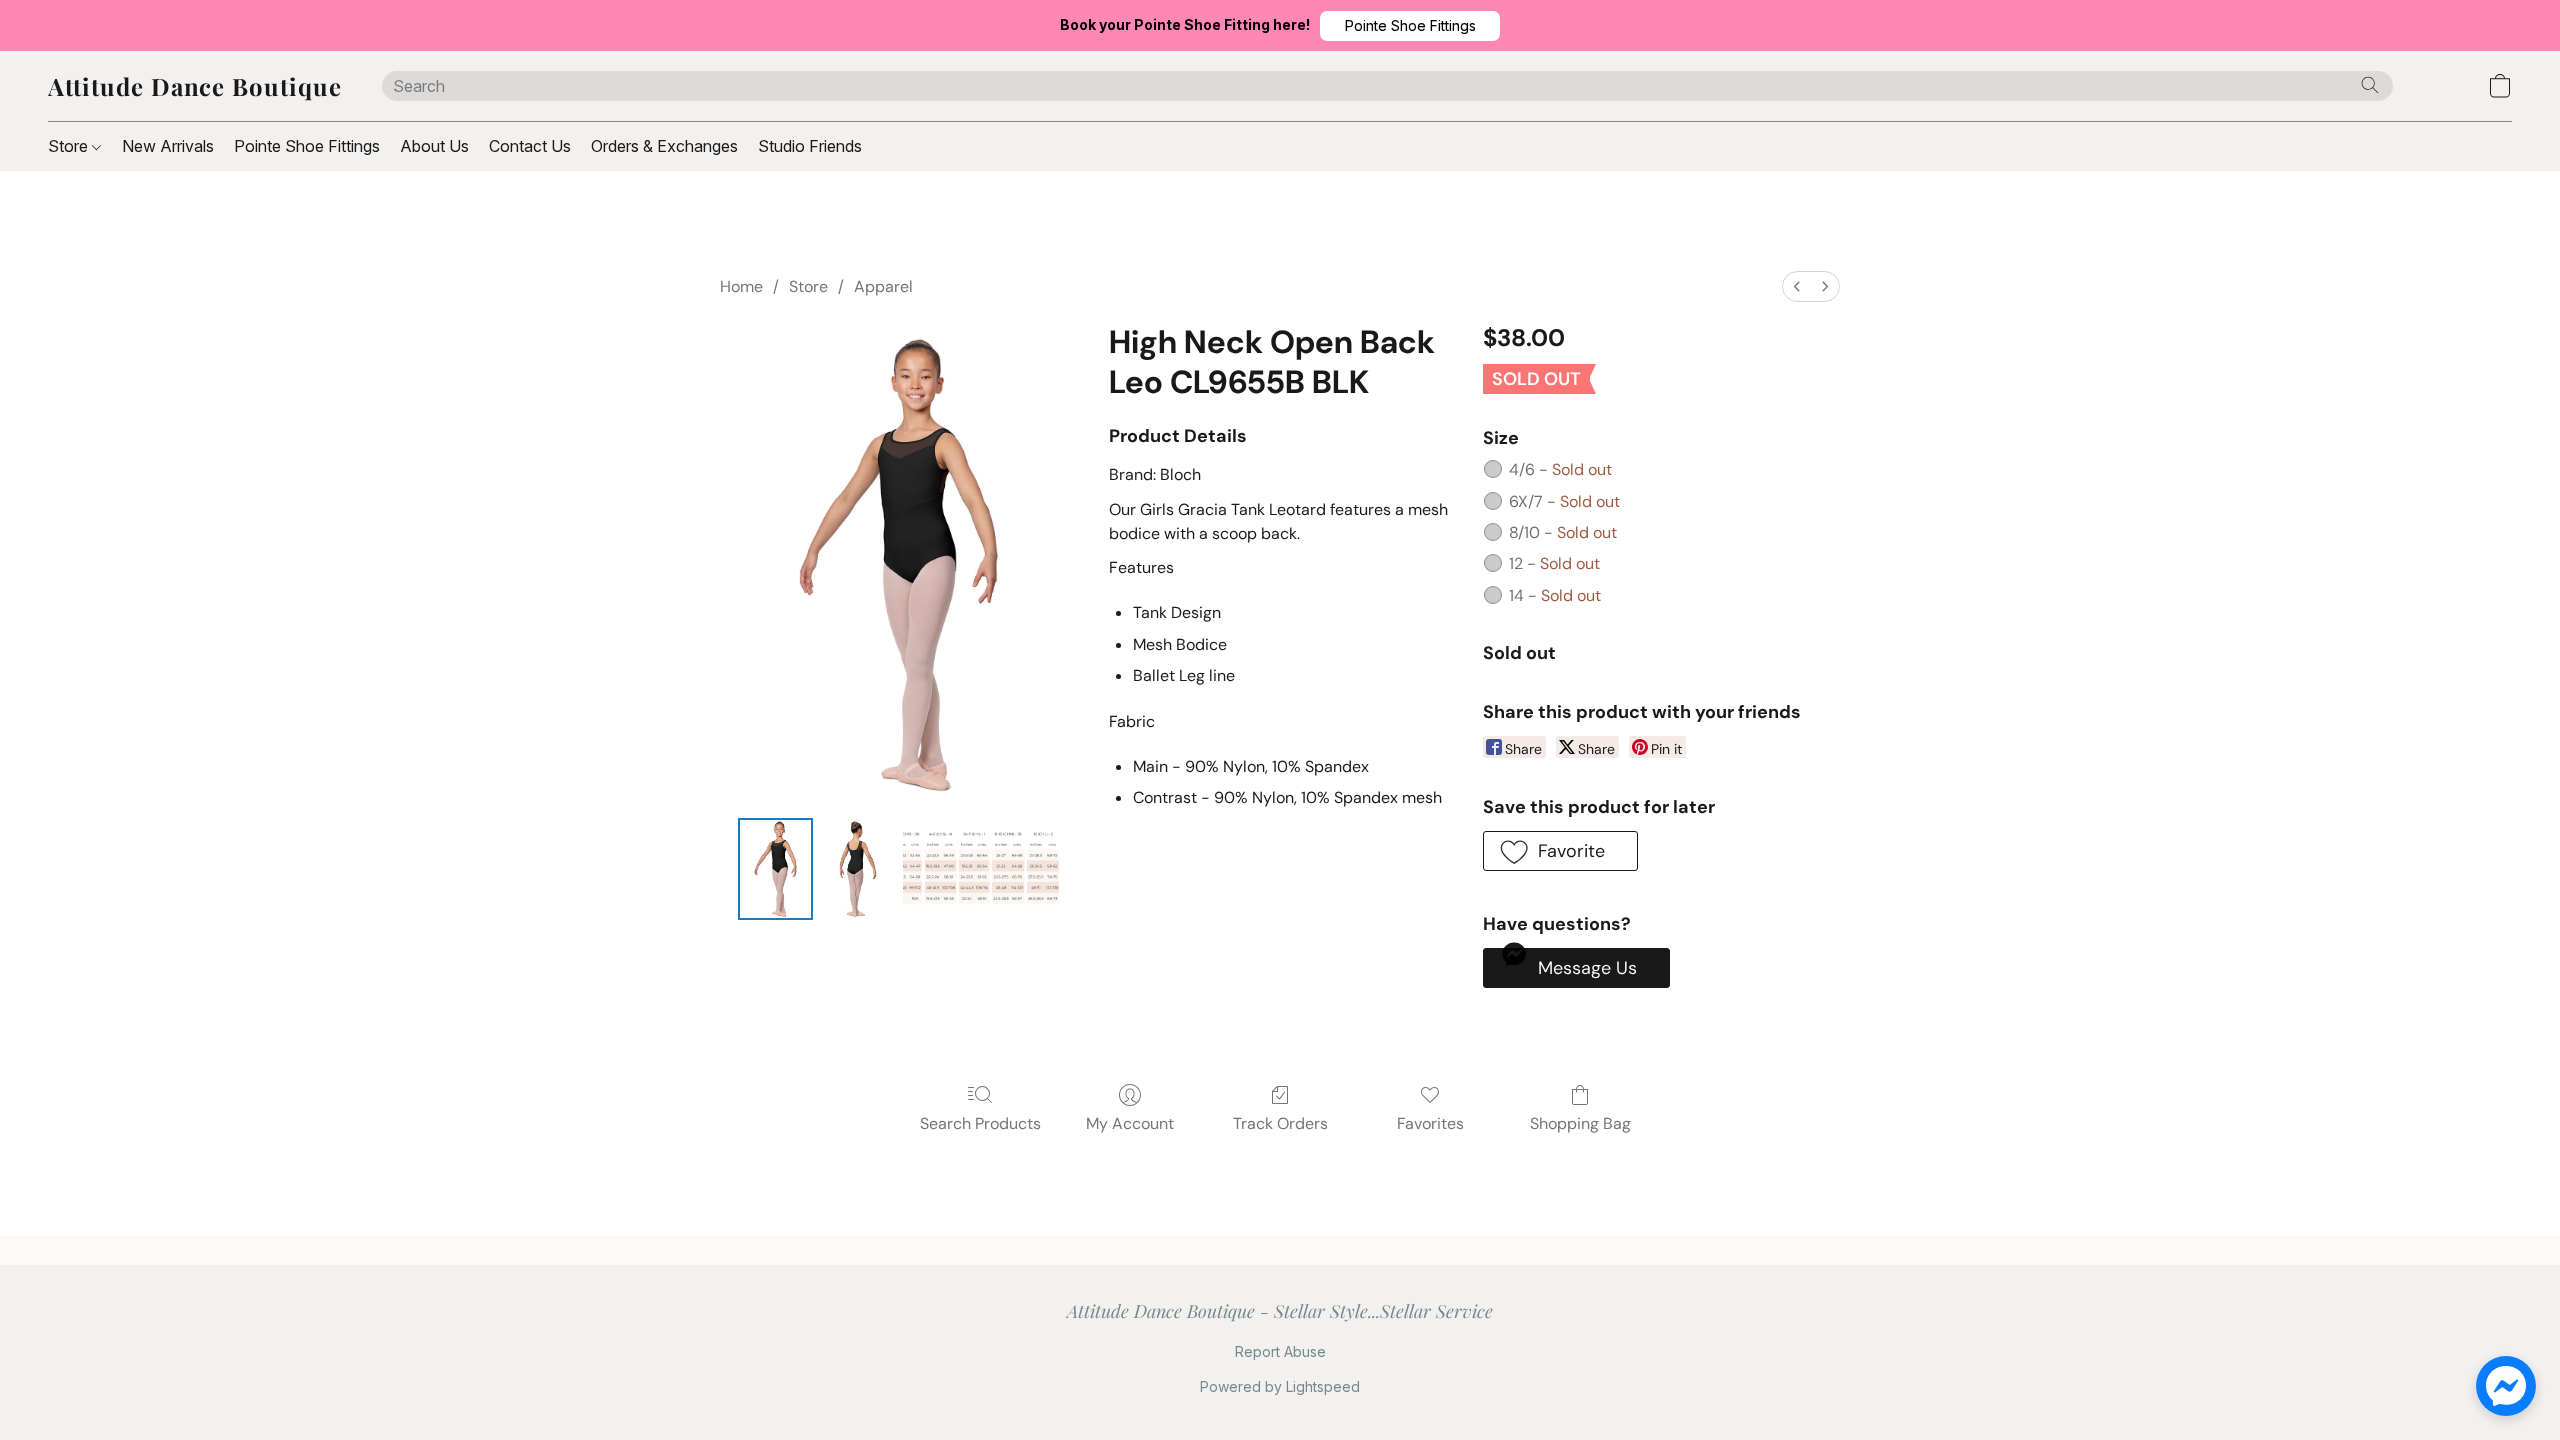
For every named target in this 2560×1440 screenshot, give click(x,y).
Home (741, 286)
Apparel (883, 286)
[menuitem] (1797, 286)
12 (1554, 563)
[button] (1410, 26)
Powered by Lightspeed (1280, 1386)
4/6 (1560, 469)
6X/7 (1564, 501)
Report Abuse (1280, 1351)
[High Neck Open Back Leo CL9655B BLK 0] (775, 869)
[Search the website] (2370, 85)
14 (1555, 595)
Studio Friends (810, 146)
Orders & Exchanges (664, 146)
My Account (1130, 1123)
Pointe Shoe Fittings (307, 146)
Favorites (1430, 1123)
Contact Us (530, 146)
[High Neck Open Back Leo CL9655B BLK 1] (858, 869)
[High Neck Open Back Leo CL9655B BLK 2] (981, 869)
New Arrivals (168, 146)
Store (70, 146)
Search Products (980, 1123)
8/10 (1563, 532)
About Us (434, 146)
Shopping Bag (1580, 1123)
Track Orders (1280, 1123)
